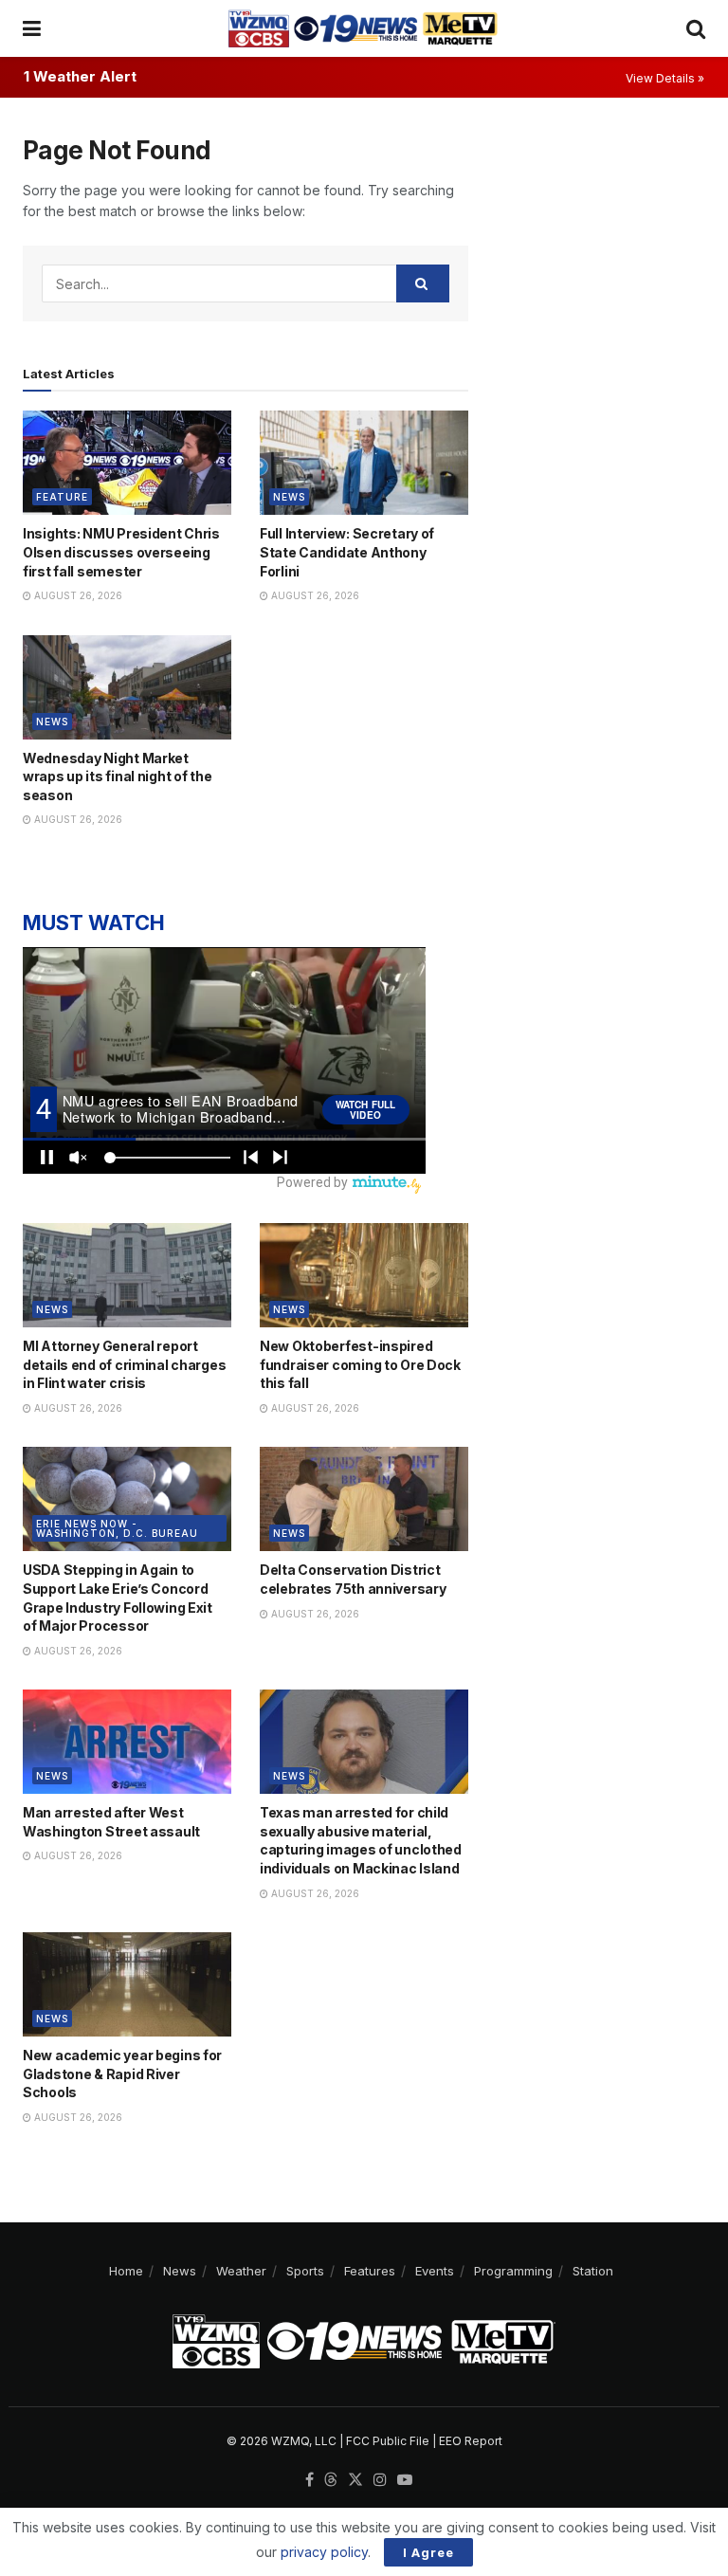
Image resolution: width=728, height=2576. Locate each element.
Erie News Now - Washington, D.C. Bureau (117, 1528)
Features (370, 2271)
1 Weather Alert (80, 76)
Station (593, 2271)
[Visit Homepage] (363, 28)
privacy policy (324, 2552)
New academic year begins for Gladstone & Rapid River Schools (122, 2074)
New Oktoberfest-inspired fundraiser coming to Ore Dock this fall (360, 1364)
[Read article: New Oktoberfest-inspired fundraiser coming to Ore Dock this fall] (364, 1275)
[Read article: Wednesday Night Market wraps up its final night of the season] (127, 687)
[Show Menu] (32, 28)
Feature (62, 497)
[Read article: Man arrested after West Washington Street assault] (127, 1742)
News (289, 497)
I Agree (428, 2552)
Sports (305, 2271)
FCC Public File (388, 2441)
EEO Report (471, 2441)
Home (126, 2271)
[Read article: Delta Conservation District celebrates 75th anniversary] (364, 1499)
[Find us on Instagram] (380, 2480)
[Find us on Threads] (331, 2480)
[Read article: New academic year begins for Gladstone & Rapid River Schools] (127, 1984)
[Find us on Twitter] (355, 2480)
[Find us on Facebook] (309, 2480)
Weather (241, 2271)
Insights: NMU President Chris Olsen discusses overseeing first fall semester (121, 552)
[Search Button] (696, 28)
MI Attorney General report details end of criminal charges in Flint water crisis (124, 1364)
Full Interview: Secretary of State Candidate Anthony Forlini (347, 552)
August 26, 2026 (77, 595)
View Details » (665, 78)
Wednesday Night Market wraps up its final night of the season (117, 776)
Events (435, 2271)
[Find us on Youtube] (405, 2480)
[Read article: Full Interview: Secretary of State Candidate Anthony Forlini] (364, 463)
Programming (513, 2271)
